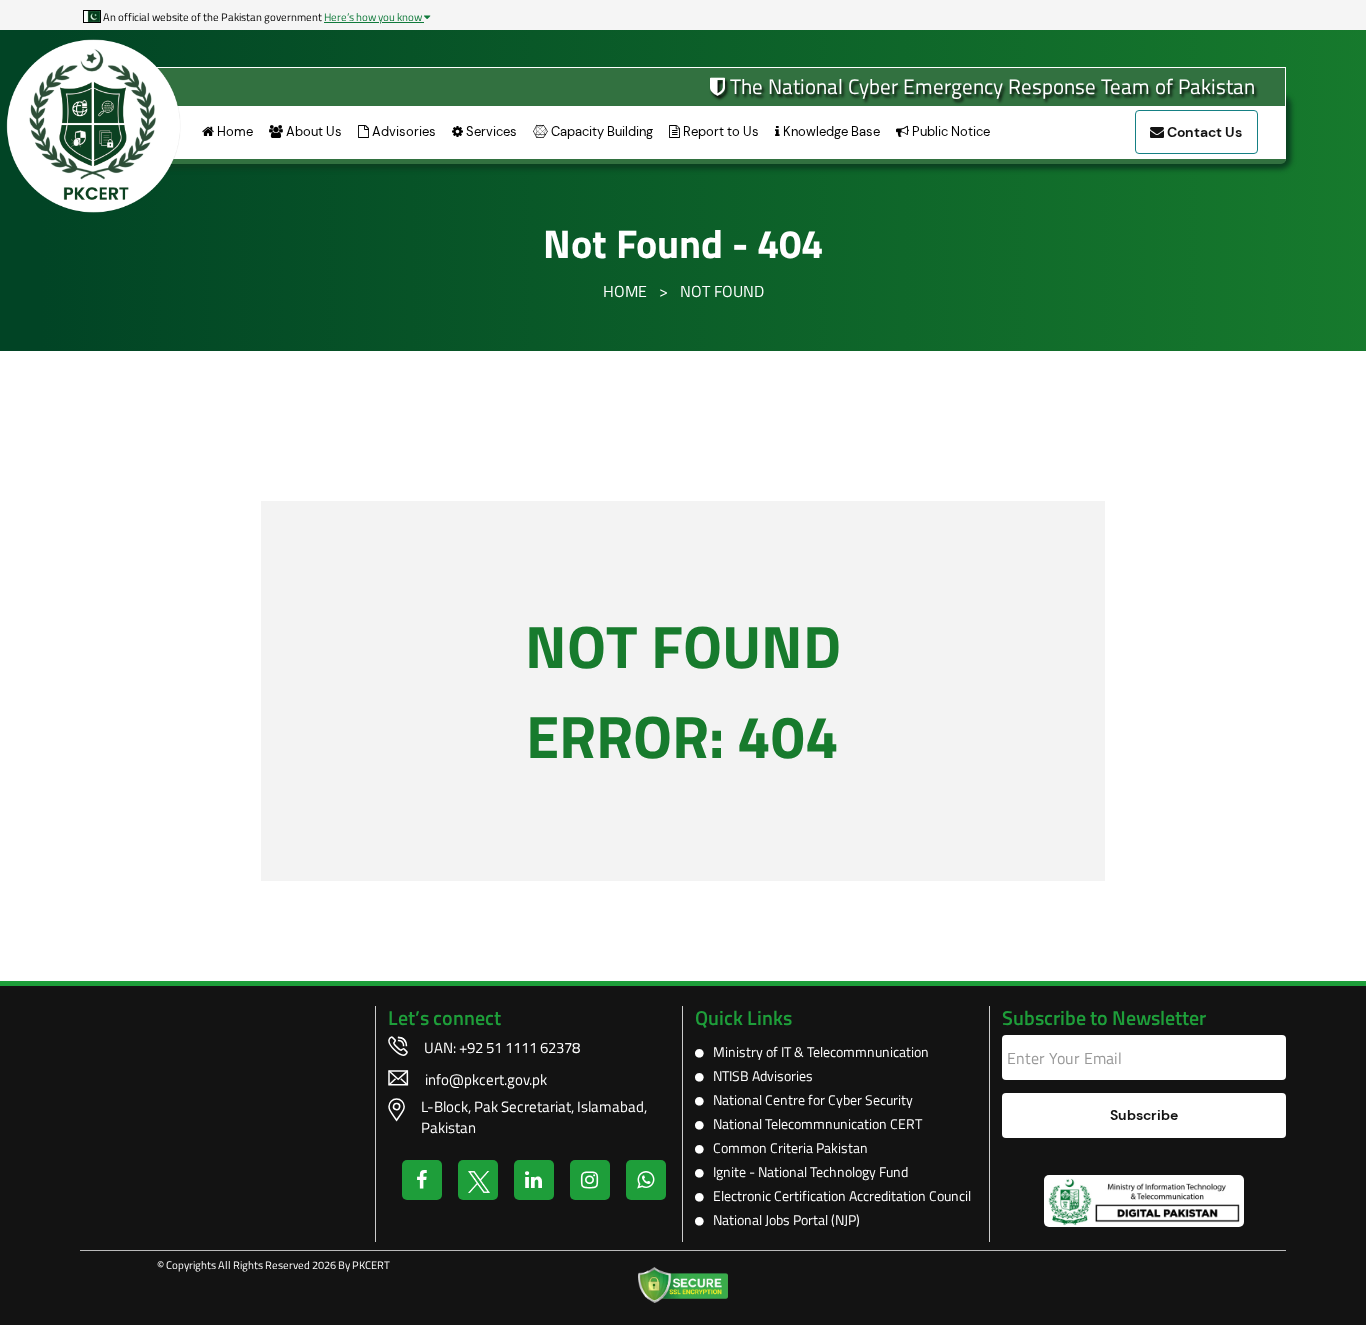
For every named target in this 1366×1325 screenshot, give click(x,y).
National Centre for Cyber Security (808, 1099)
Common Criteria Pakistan (786, 1147)
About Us (312, 131)
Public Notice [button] (949, 131)
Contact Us (1203, 132)
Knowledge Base (830, 131)
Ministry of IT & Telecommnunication (816, 1051)
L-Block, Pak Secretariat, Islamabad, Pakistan (534, 1117)
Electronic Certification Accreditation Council (837, 1195)
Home (233, 131)
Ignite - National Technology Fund (806, 1171)
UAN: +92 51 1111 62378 (502, 1047)
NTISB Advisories (758, 1075)
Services (490, 131)
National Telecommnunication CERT (813, 1123)
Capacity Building (600, 131)
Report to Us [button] (719, 131)
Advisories (402, 131)
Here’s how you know (374, 17)
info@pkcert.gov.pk (486, 1079)
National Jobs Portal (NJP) (782, 1219)
